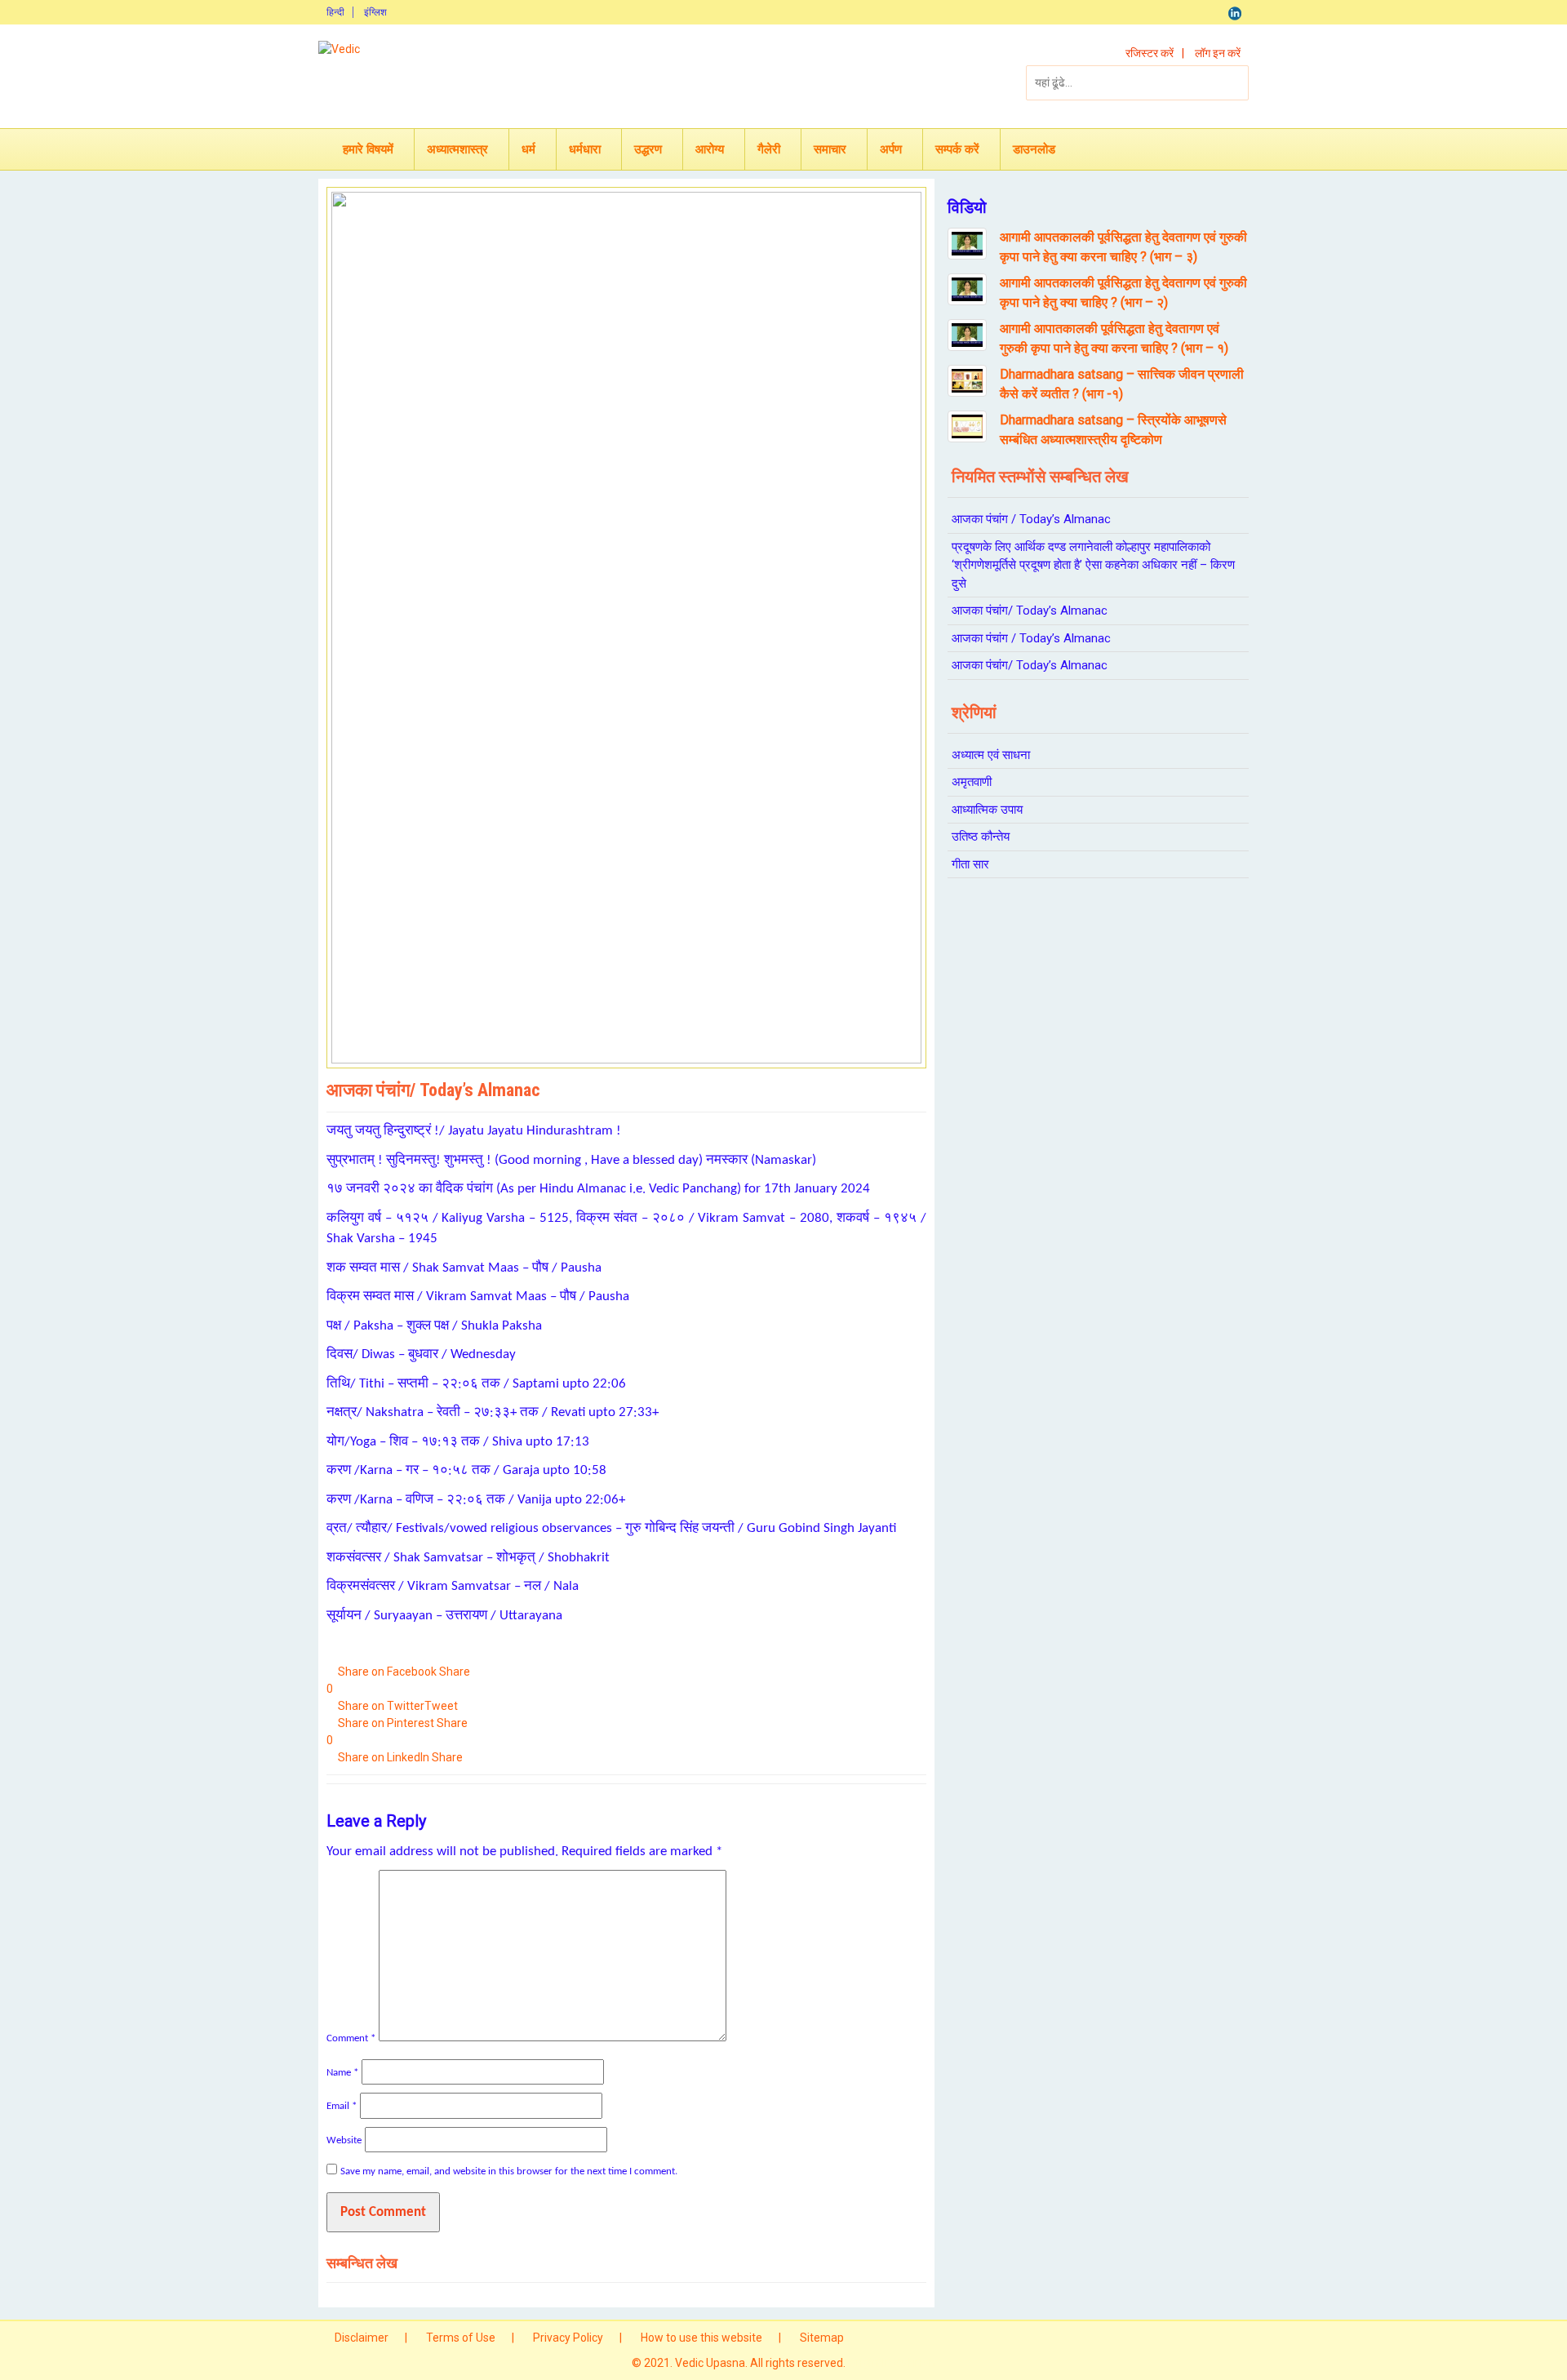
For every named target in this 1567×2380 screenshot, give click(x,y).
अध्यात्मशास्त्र (457, 149)
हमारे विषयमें (368, 149)
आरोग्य (710, 149)
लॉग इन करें (1218, 53)
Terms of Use (461, 2338)
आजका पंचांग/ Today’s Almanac (1030, 611)
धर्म (528, 149)
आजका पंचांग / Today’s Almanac (1031, 519)
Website (344, 2140)
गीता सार (970, 864)
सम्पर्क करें (957, 149)
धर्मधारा (585, 149)
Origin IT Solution (892, 2363)
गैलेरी (769, 149)
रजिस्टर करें (1150, 53)
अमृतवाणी (972, 782)
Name (342, 2073)
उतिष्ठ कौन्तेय (981, 837)
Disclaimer (362, 2338)
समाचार (830, 149)
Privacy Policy (568, 2338)
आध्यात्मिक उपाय (987, 810)
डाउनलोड (1034, 149)
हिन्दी (335, 12)
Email (342, 2106)
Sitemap (822, 2338)
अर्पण (891, 149)
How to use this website (701, 2338)
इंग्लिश (375, 12)
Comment (351, 2038)
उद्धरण (648, 149)
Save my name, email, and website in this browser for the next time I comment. (509, 2171)
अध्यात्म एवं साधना (991, 755)
